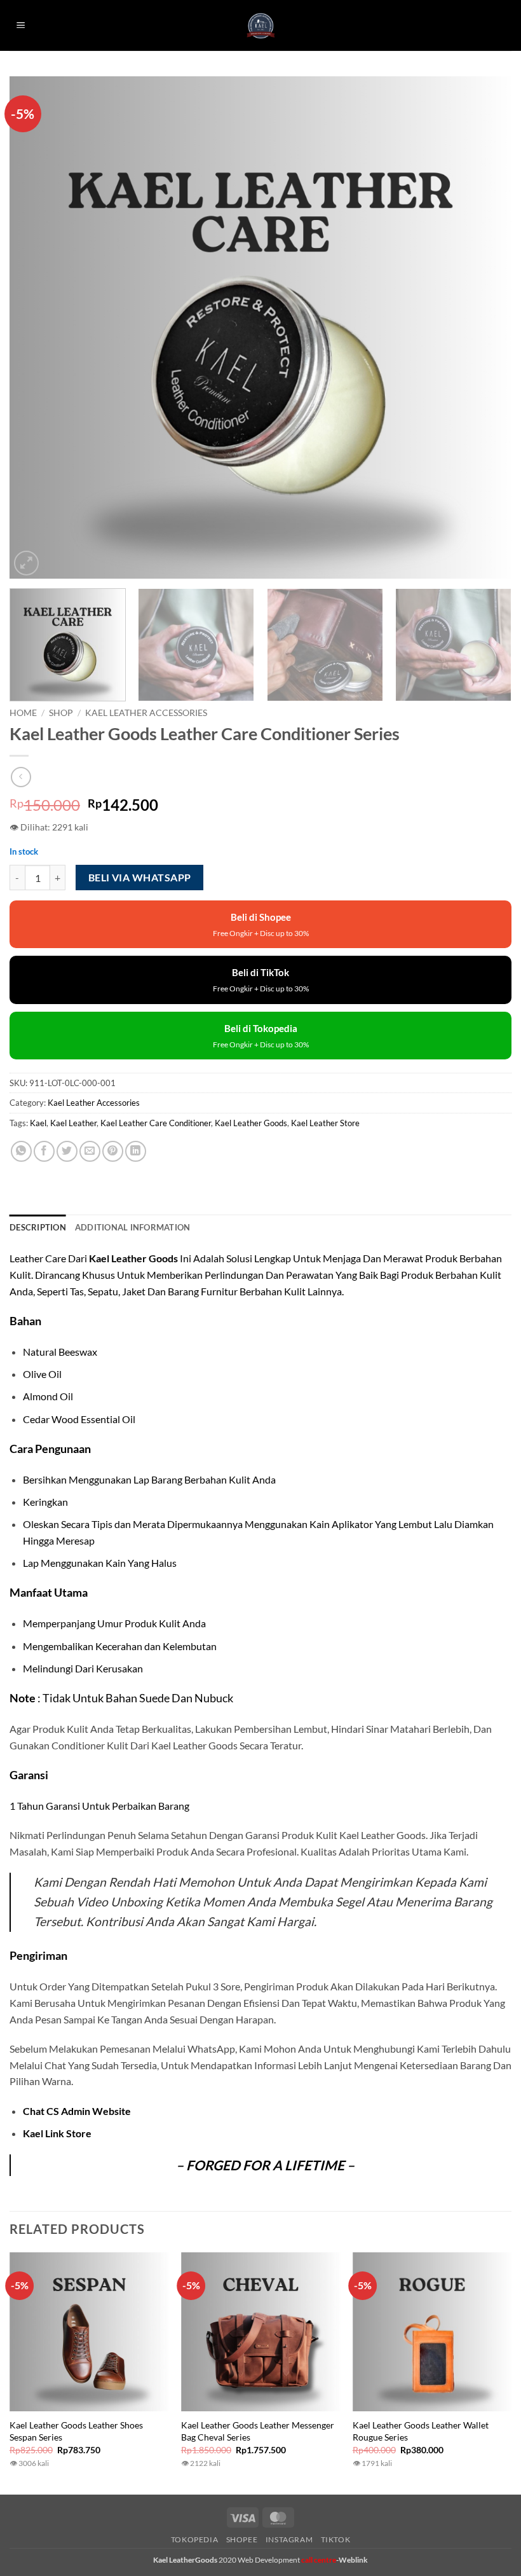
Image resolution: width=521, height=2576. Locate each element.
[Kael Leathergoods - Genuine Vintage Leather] (261, 26)
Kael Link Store (57, 2133)
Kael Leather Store (325, 1123)
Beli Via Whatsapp (140, 878)
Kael (38, 1123)
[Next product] (21, 777)
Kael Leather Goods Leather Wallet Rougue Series (421, 2431)
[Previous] (36, 327)
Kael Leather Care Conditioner (156, 1123)
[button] (21, 26)
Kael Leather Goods (251, 1123)
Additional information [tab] (133, 1227)
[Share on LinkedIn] (136, 1151)
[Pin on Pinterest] (113, 1151)
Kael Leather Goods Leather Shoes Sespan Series (76, 2431)
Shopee (242, 2539)
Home (23, 713)
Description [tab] (38, 1227)
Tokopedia (195, 2539)
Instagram (289, 2539)
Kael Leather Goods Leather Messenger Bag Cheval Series (258, 2431)
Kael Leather (73, 1123)
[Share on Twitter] (67, 1151)
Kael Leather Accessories (146, 713)
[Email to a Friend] (90, 1151)
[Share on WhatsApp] (21, 1151)
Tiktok (336, 2539)
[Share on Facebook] (44, 1151)
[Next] (485, 327)
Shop (61, 713)
